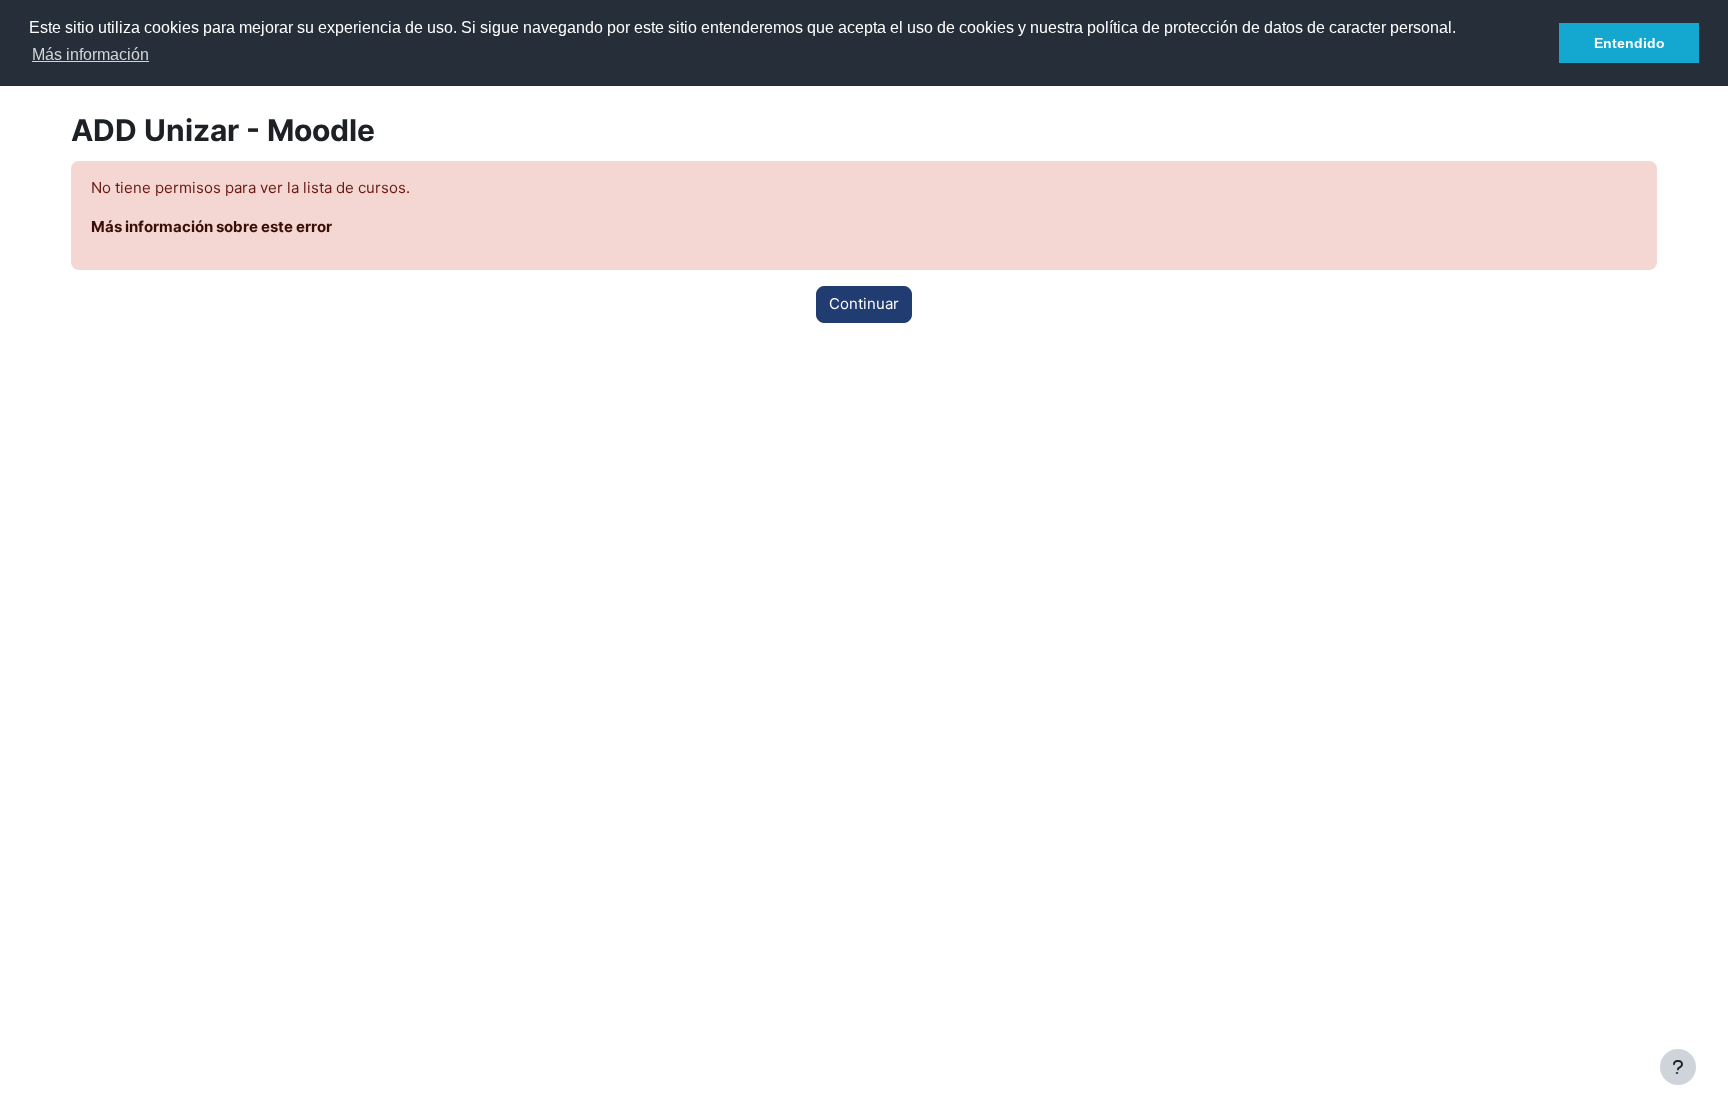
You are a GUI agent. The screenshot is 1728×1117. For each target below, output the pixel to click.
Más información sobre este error (211, 226)
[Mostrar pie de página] (1678, 1067)
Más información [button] (90, 54)
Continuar (864, 303)
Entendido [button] (1629, 43)
